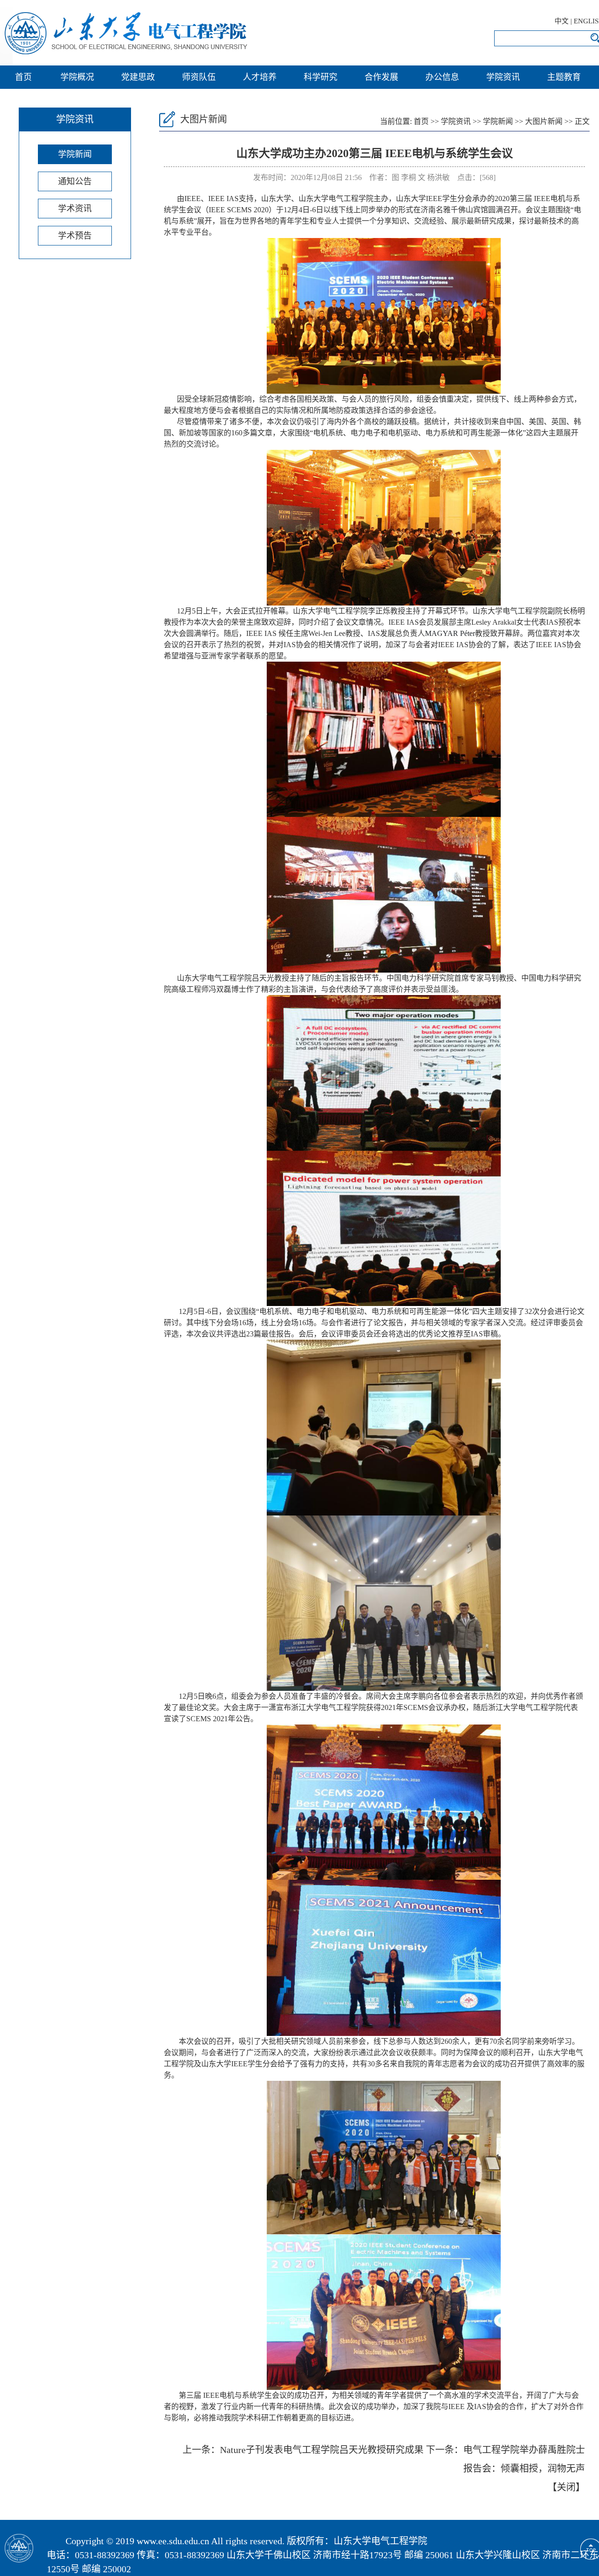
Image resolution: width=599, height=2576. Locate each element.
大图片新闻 (544, 121)
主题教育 (564, 77)
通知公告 (75, 181)
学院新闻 (75, 154)
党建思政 (138, 77)
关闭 (566, 2487)
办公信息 (442, 77)
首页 (23, 77)
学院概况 (77, 77)
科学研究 (321, 77)
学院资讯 (503, 77)
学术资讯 (75, 209)
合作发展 (381, 77)
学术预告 (75, 236)
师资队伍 (199, 77)
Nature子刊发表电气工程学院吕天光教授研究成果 (322, 2450)
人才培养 (260, 77)
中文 (562, 21)
